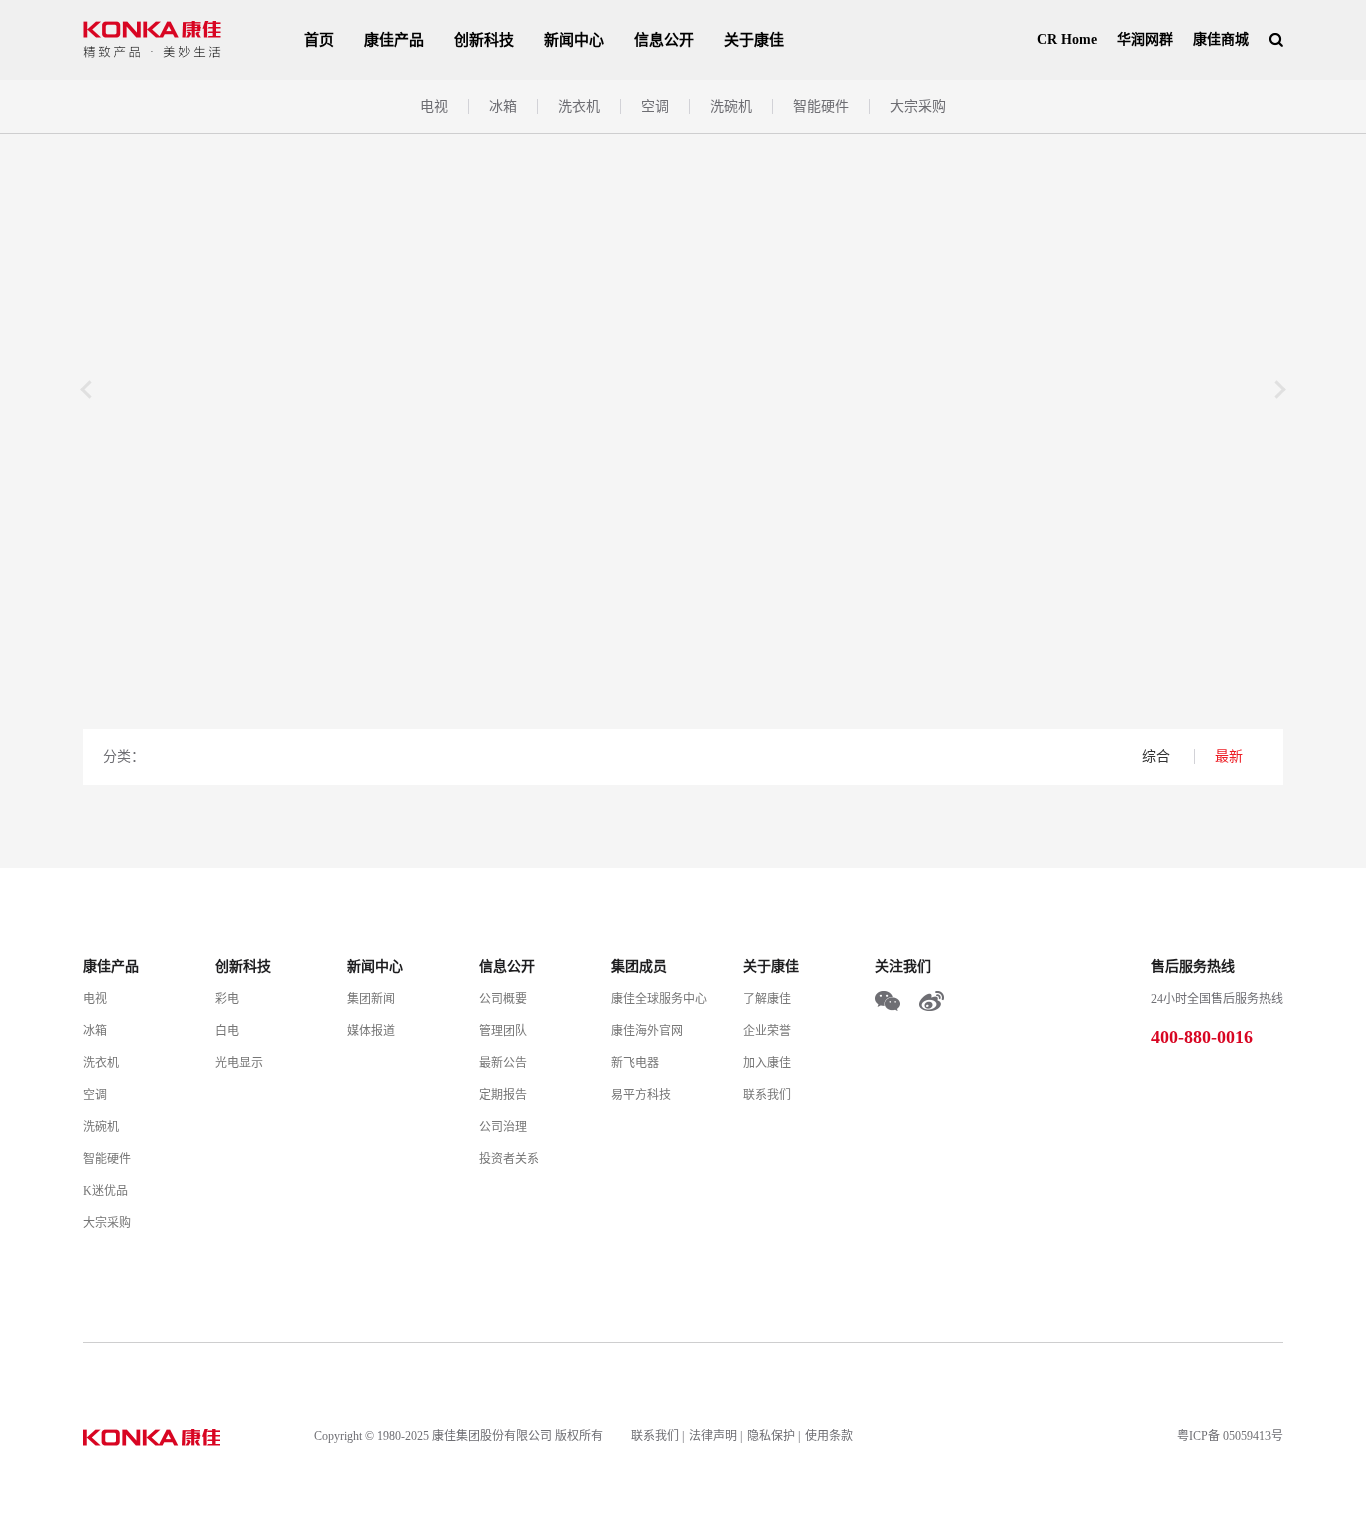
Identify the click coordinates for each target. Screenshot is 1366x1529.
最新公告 (503, 1063)
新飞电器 (635, 1063)
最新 (1229, 756)
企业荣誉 (767, 1031)
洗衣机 (579, 106)
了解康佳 (767, 999)
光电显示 (239, 1063)
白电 (227, 1031)
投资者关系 (509, 1159)
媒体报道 (371, 1031)
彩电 (227, 999)
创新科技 (484, 40)
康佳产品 (394, 40)
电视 (434, 106)
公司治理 (503, 1127)
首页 (319, 40)
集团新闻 (371, 999)
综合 (1158, 756)
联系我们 (767, 1095)
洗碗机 (731, 106)
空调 (655, 106)
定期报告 (503, 1095)
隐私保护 (771, 1436)
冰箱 (503, 106)
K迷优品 (105, 1191)
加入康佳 (767, 1063)
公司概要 (503, 999)
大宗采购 (918, 106)
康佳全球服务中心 (659, 999)
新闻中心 (574, 40)
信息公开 (664, 40)
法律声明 (713, 1436)
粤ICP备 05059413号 (1230, 1436)
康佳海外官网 (647, 1031)
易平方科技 (641, 1095)
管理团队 (503, 1031)
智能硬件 (821, 106)
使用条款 (829, 1436)
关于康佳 (754, 40)
